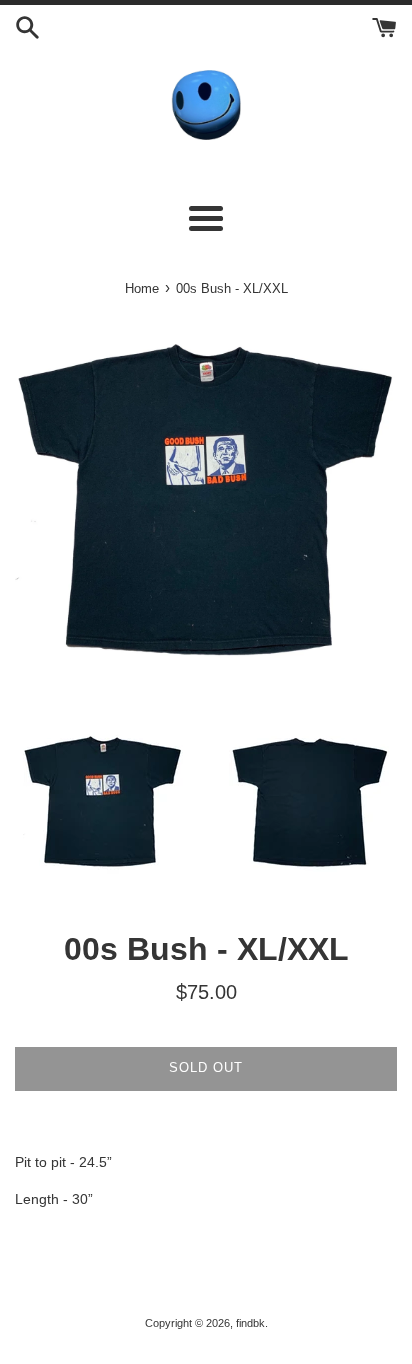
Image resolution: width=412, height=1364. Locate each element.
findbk (250, 1323)
